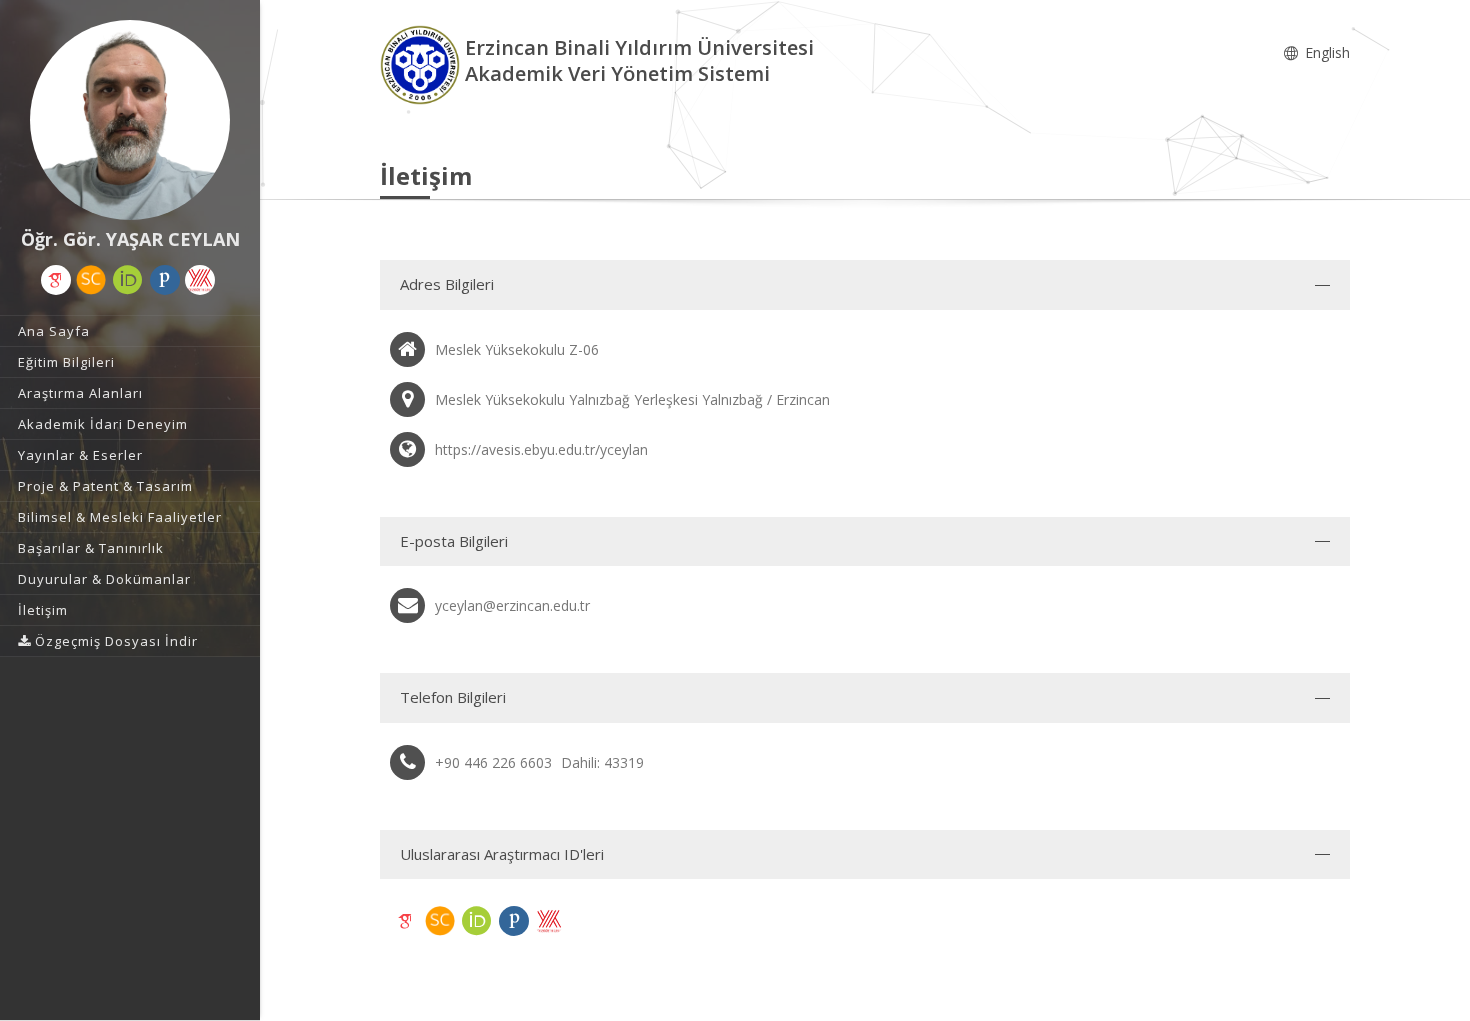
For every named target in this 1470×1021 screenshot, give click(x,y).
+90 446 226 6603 (493, 762)
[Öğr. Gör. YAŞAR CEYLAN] (130, 120)
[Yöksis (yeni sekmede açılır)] (200, 280)
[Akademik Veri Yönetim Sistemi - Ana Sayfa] (422, 63)
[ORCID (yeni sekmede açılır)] (128, 280)
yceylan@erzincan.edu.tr (512, 605)
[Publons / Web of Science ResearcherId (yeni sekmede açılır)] (165, 280)
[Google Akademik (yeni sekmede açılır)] (56, 280)
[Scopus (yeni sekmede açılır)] (91, 280)
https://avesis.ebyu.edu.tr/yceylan (541, 449)
